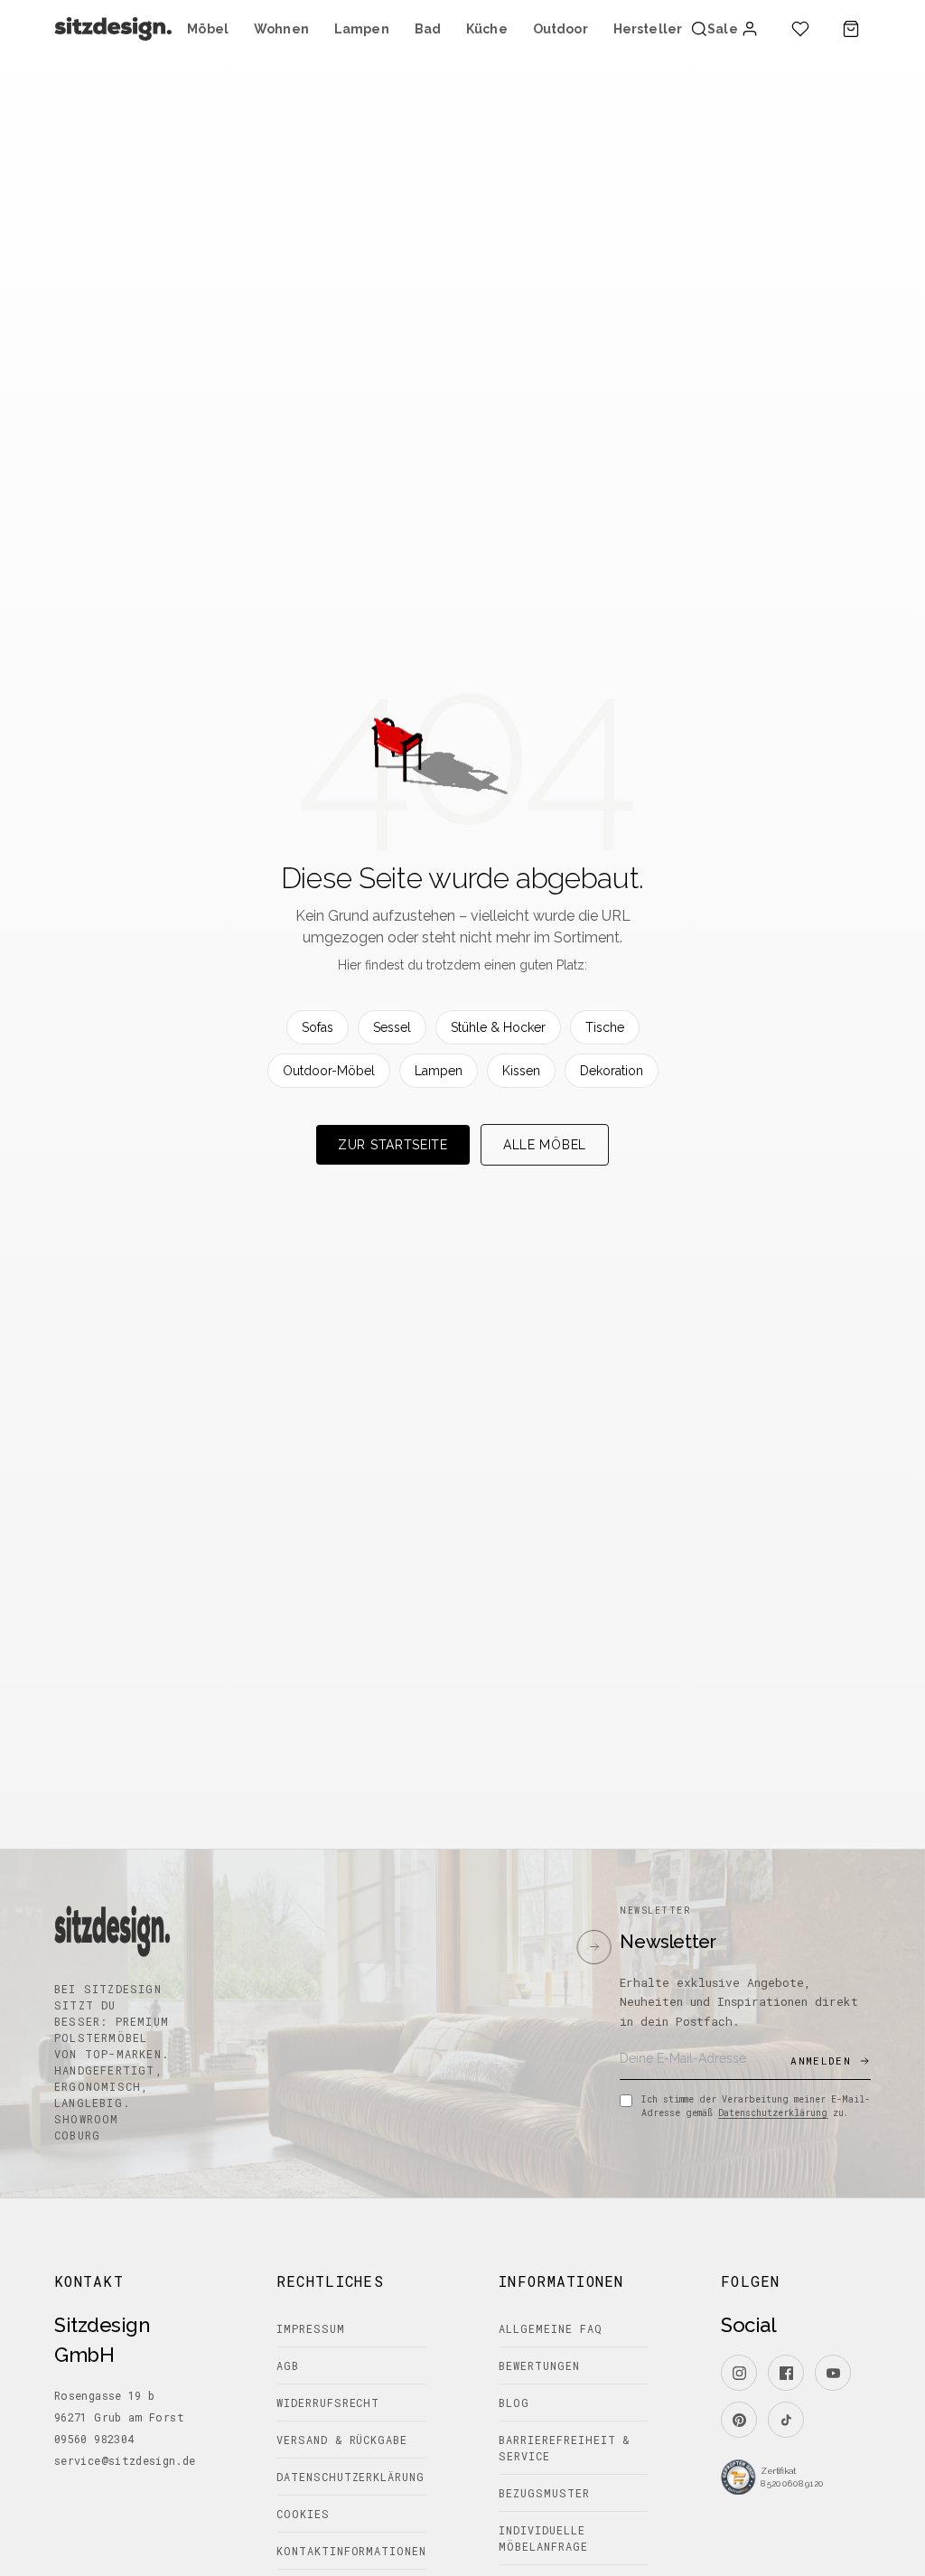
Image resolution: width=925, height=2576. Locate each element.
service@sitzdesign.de (125, 2460)
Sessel (392, 1027)
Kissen (521, 1071)
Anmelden (821, 2061)
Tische (605, 1027)
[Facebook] (786, 2373)
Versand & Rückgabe (342, 2440)
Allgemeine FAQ (550, 2328)
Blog (514, 2403)
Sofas (318, 1027)
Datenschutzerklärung (773, 2113)
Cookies (303, 2514)
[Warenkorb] (851, 29)
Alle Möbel (545, 1145)
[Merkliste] (800, 29)
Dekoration (612, 1071)
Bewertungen (539, 2365)
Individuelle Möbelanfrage (543, 2538)
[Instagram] (739, 2373)
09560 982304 (94, 2439)
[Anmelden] (750, 29)
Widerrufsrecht (328, 2403)
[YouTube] (833, 2373)
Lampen (439, 1071)
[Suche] (699, 29)
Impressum (311, 2328)
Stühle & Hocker (498, 1027)
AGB (288, 2365)
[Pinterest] (739, 2420)
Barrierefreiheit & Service (564, 2448)
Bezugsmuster (544, 2493)
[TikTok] (786, 2420)
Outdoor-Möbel (329, 1071)
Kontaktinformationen (351, 2551)
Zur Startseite (393, 1145)
